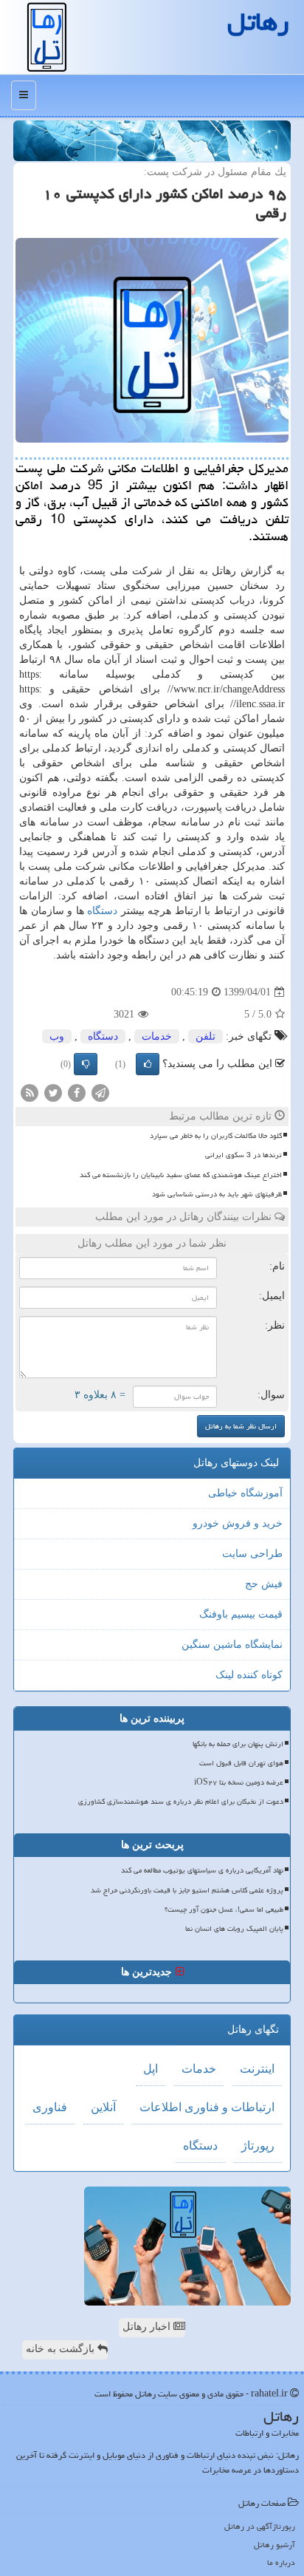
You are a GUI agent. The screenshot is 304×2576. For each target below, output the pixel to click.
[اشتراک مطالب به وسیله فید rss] (30, 1093)
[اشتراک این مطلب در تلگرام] (100, 1093)
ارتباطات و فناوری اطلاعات (207, 2107)
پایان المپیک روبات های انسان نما (234, 1929)
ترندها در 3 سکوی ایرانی (243, 1155)
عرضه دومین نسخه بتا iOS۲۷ (239, 1782)
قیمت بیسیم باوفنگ (241, 1614)
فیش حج (264, 1584)
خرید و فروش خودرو (238, 1523)
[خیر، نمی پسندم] (86, 1064)
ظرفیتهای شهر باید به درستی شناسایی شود (217, 1194)
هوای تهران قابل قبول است (241, 1763)
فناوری (50, 2107)
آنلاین (103, 2107)
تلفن (205, 1036)
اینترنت (257, 2069)
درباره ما (281, 2562)
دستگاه (102, 911)
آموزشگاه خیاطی (245, 1493)
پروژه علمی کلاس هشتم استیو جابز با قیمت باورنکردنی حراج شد (187, 1890)
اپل (151, 2069)
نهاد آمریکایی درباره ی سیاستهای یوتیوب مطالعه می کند (202, 1870)
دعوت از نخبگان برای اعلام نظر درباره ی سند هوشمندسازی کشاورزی (181, 1802)
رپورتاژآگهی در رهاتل (260, 2526)
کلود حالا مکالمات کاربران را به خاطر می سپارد (216, 1136)
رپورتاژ (258, 2146)
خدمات (157, 1036)
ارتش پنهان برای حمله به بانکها (238, 1744)
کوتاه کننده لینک (249, 1675)
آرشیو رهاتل (274, 2545)
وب (57, 1036)
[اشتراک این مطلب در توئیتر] (53, 1093)
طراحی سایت (252, 1554)
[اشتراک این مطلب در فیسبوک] (77, 1093)
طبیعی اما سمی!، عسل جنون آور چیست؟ (224, 1909)
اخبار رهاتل (148, 2327)
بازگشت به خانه (62, 2349)
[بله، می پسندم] (148, 1064)
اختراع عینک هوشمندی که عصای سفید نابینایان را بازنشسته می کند (181, 1175)
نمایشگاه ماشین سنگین (232, 1645)
